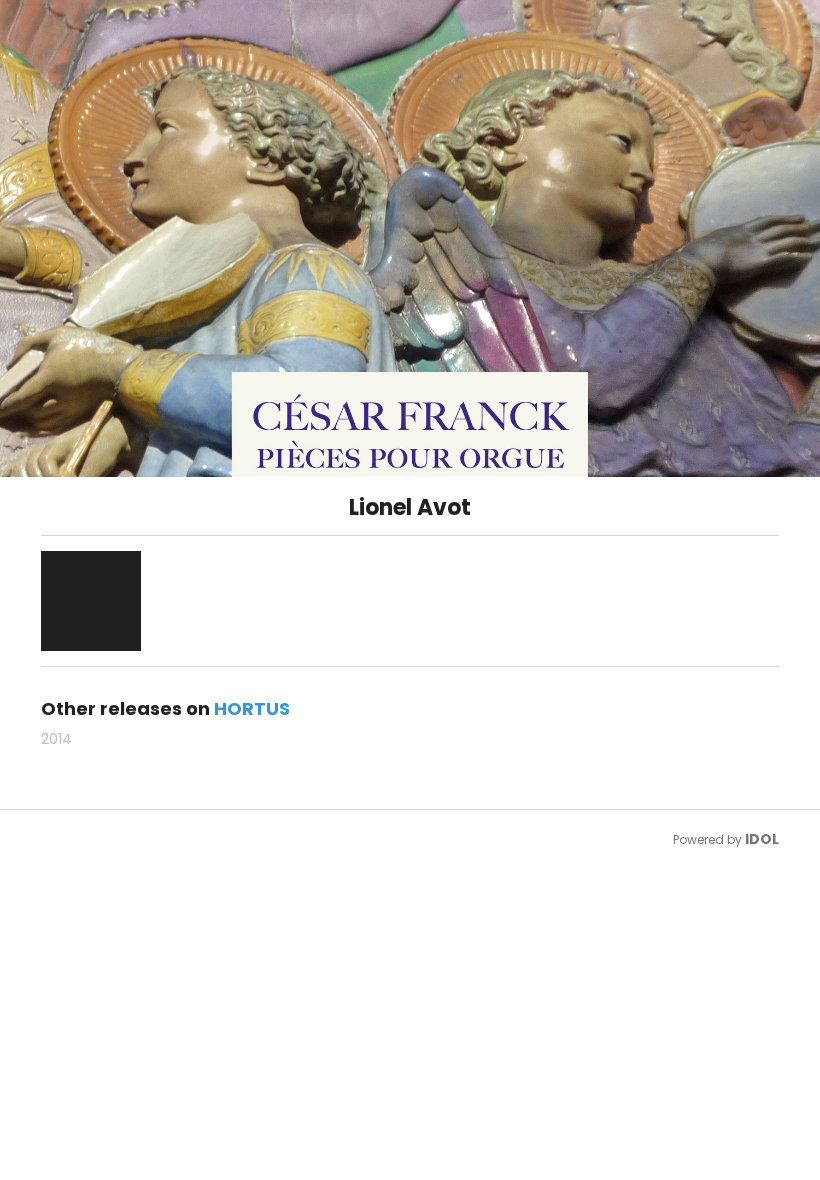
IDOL (762, 839)
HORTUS (252, 708)
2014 (56, 739)
